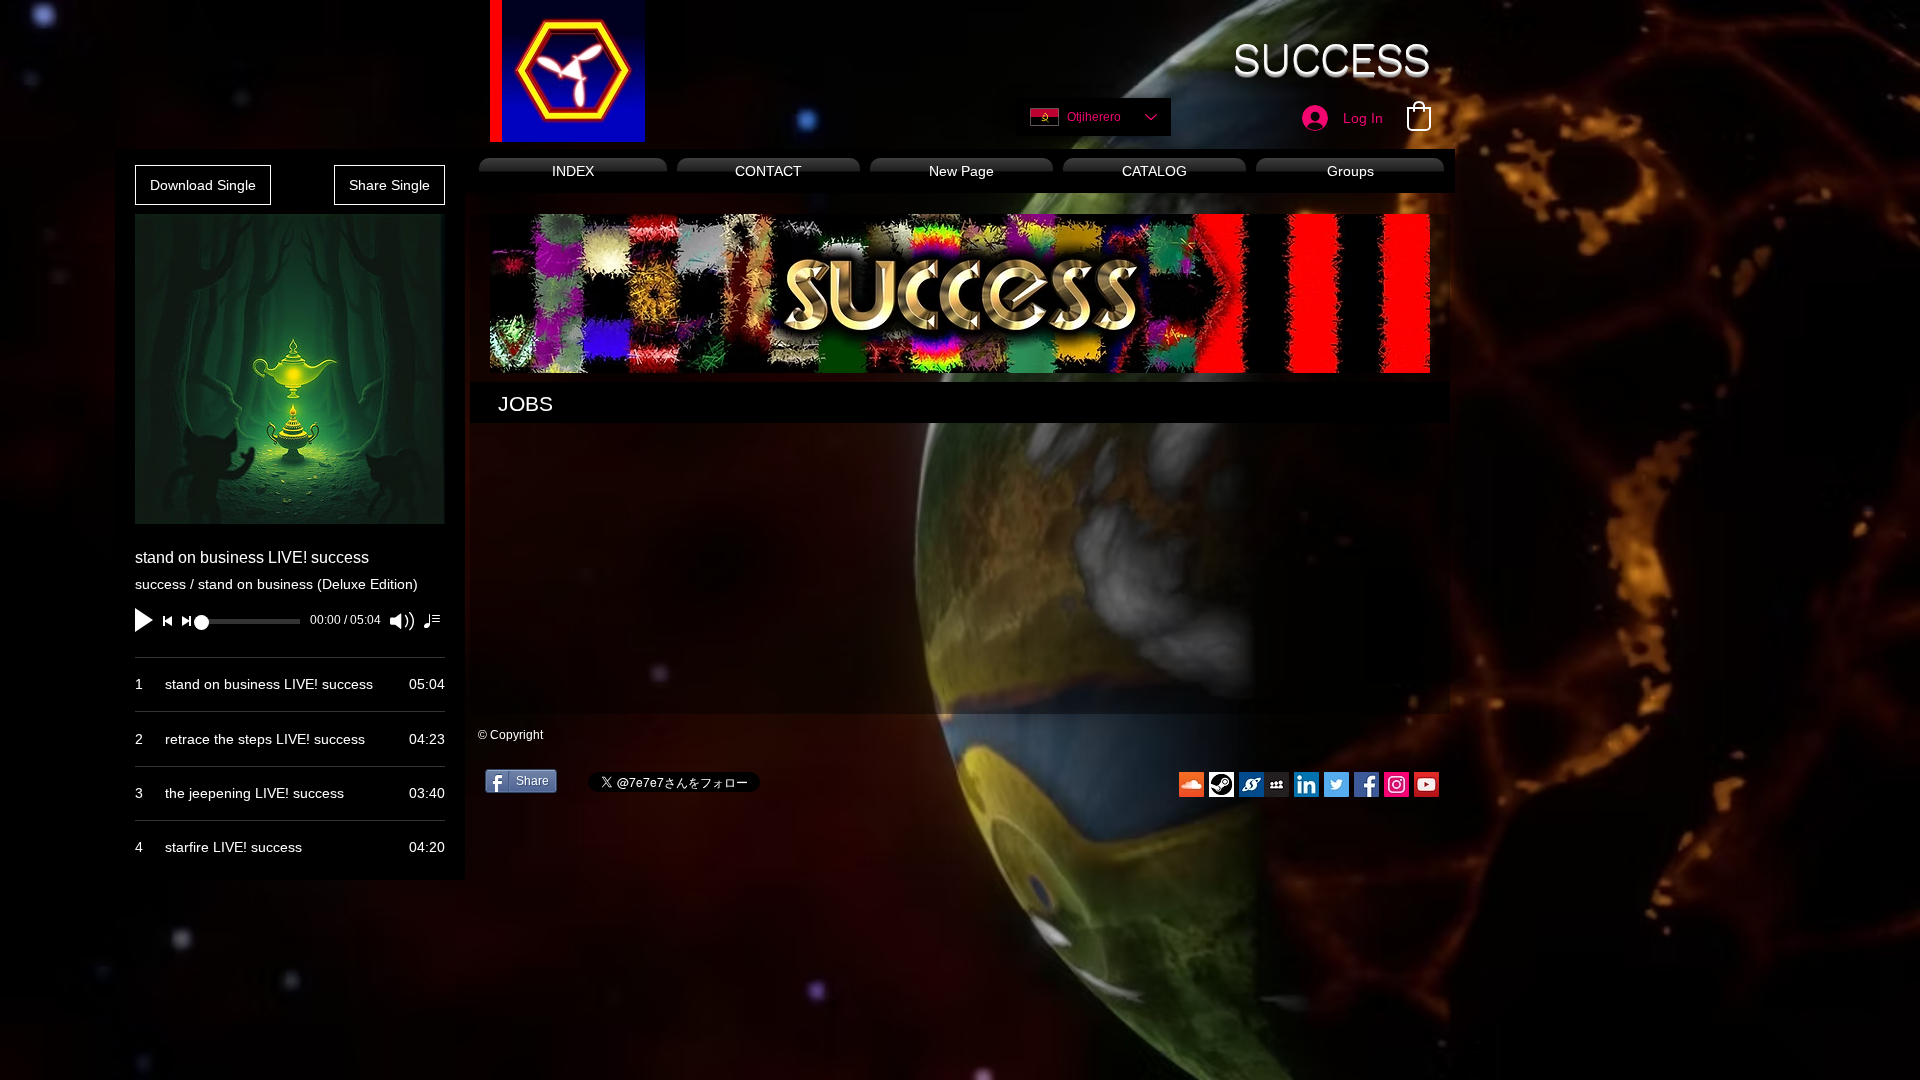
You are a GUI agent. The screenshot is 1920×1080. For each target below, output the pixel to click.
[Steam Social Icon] (1221, 784)
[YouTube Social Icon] (1426, 784)
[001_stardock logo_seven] (1251, 784)
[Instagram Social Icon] (1396, 784)
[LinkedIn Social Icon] (1306, 784)
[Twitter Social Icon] (1336, 784)
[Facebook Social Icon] (1366, 784)
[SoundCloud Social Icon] (1191, 784)
